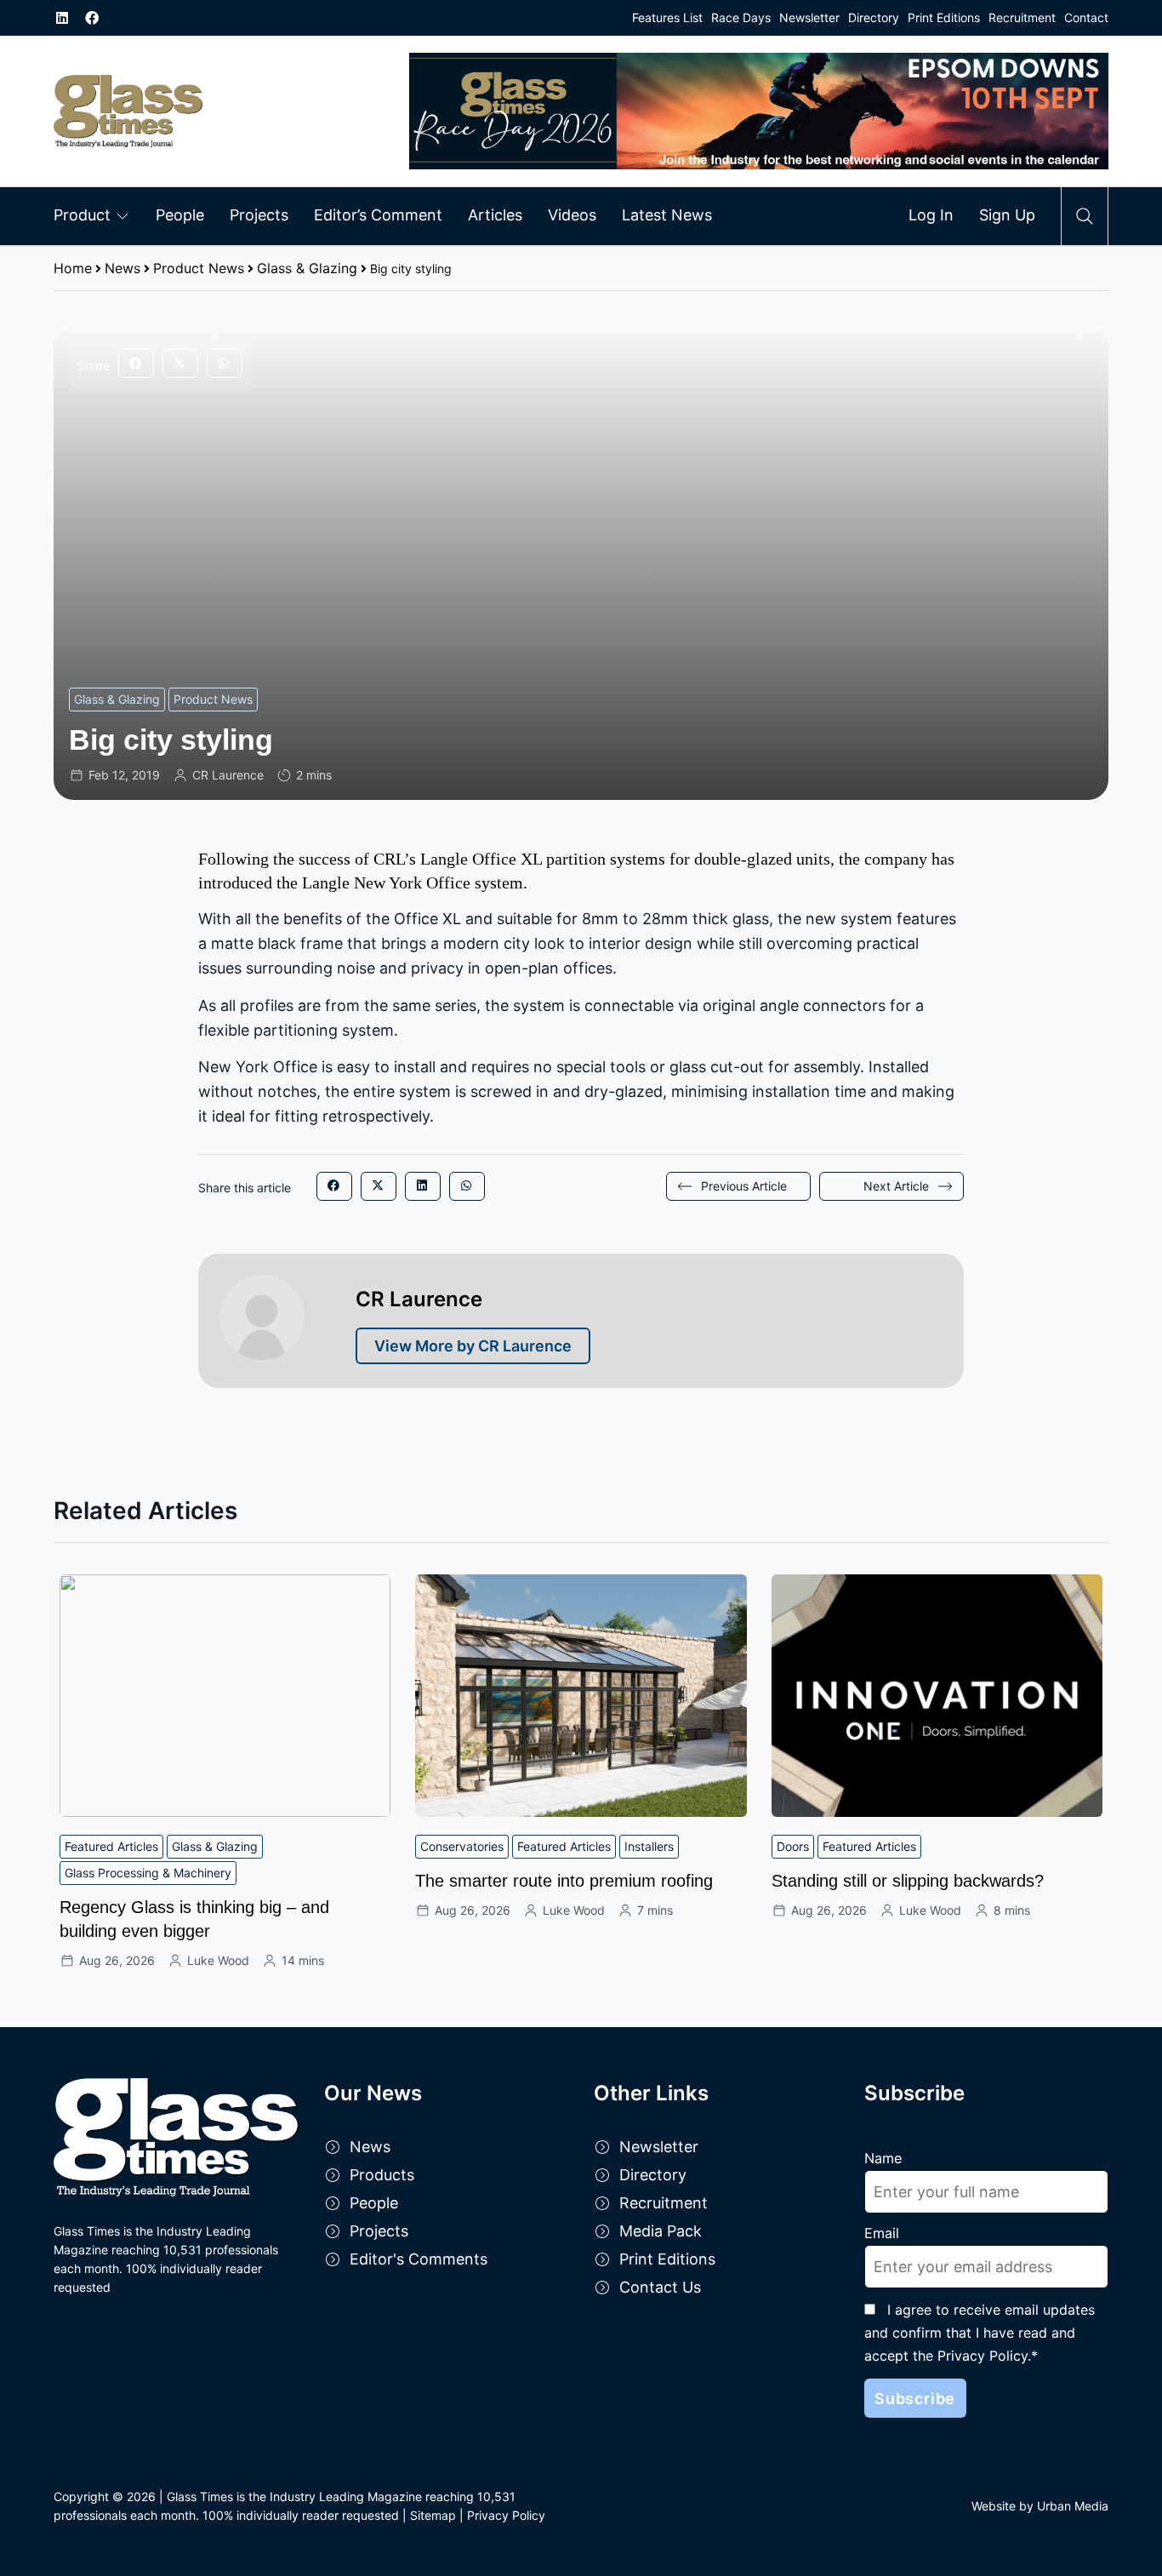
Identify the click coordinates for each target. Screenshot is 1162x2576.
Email (882, 2233)
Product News (199, 268)
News (122, 268)
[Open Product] (122, 215)
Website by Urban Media (1040, 2506)
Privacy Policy (506, 2515)
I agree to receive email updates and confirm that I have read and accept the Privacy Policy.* (980, 2333)
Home (73, 268)
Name (883, 2158)
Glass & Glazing (307, 268)
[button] (136, 363)
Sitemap (433, 2515)
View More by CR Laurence (473, 1346)
